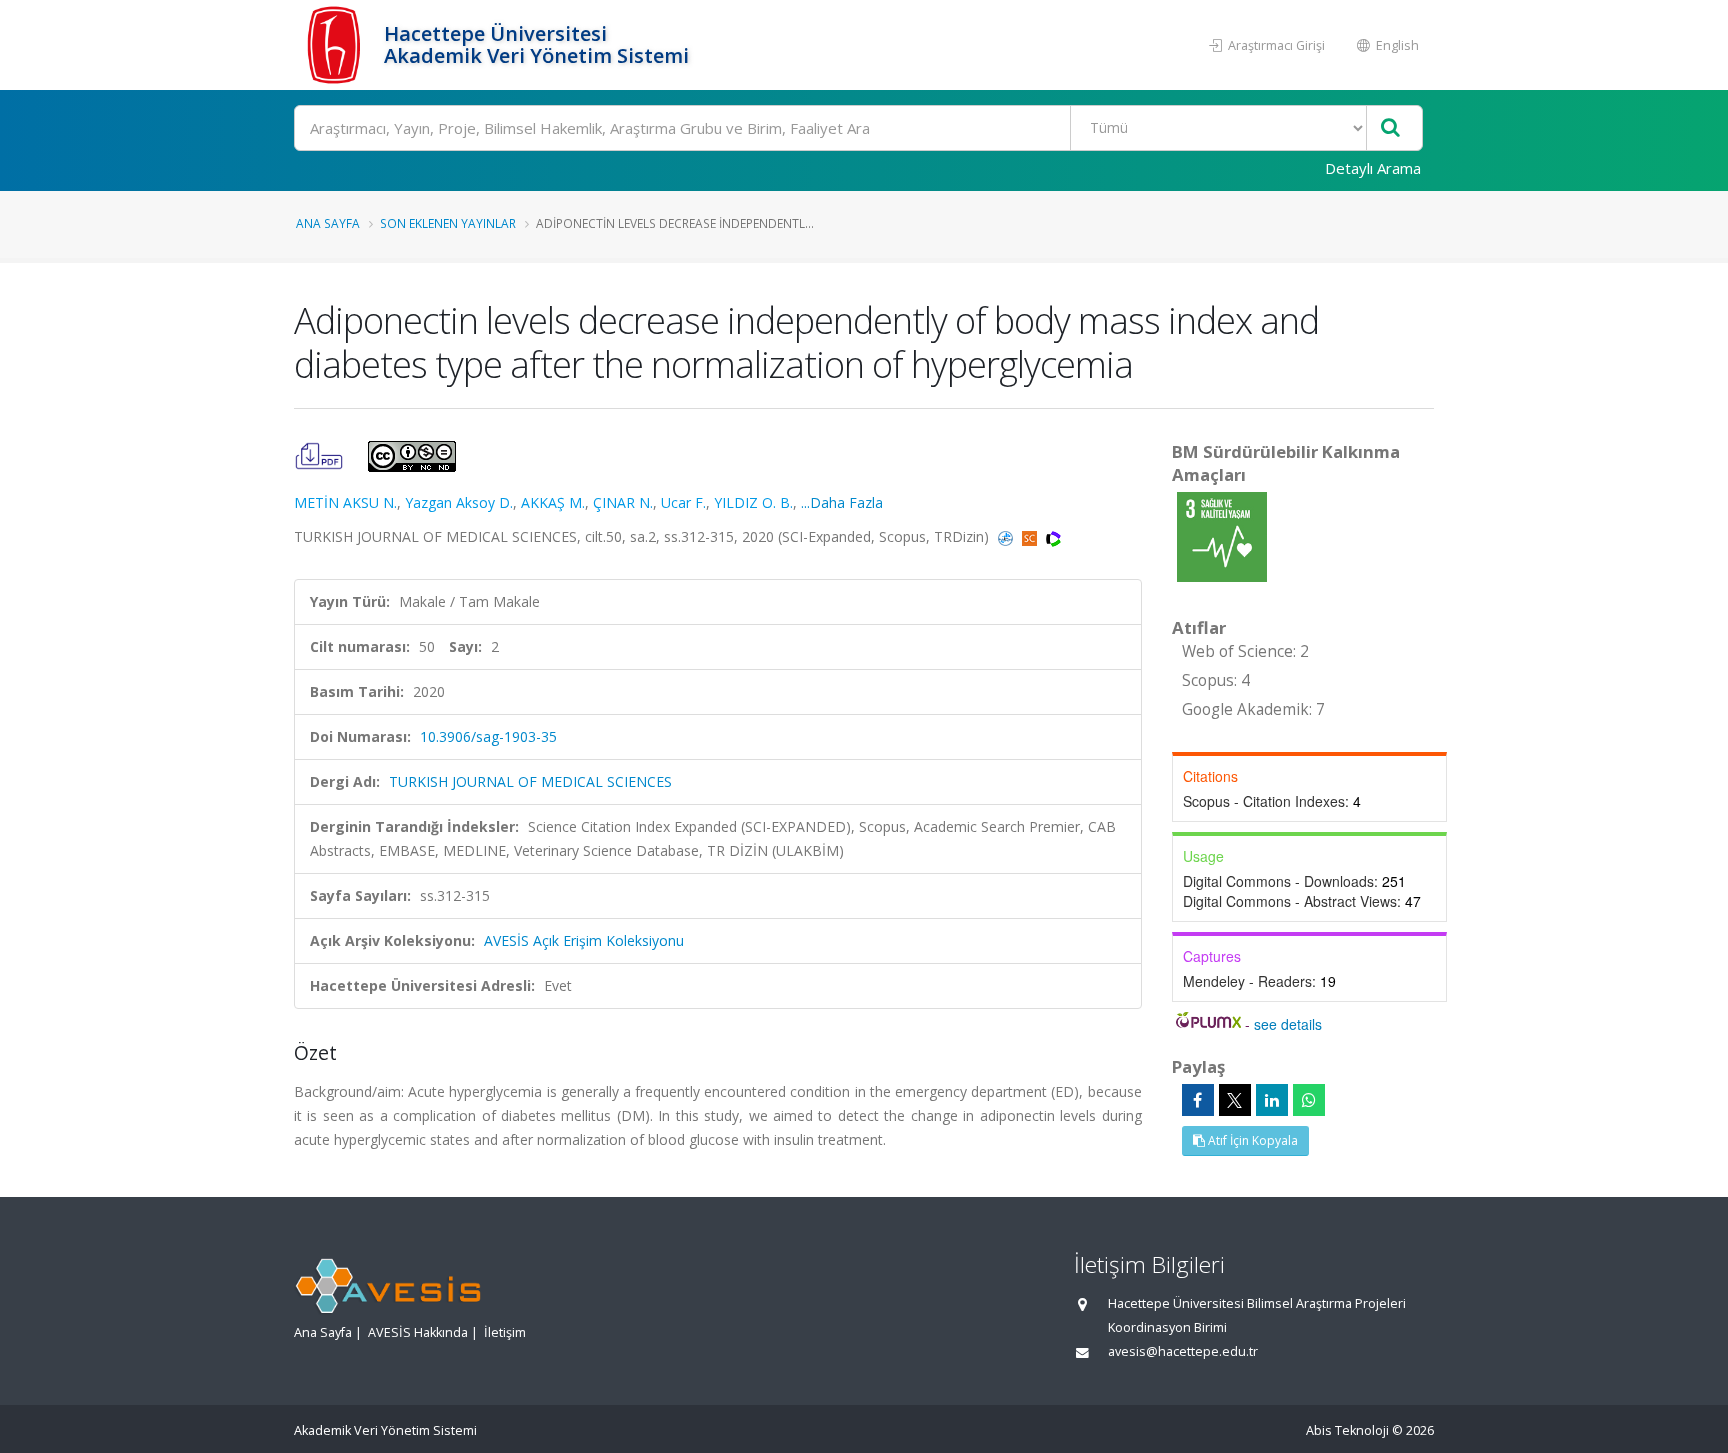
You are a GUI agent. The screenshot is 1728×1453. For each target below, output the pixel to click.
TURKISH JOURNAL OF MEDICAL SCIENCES (530, 781)
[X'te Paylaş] (1235, 1100)
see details (1288, 1024)
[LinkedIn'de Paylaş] (1272, 1100)
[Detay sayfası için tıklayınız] (1222, 535)
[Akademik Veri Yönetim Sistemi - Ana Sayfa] (336, 45)
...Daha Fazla (842, 502)
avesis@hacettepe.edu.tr (1183, 1351)
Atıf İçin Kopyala (1251, 1140)
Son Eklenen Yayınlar (448, 223)
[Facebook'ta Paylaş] (1198, 1100)
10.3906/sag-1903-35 (488, 736)
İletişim (505, 1332)
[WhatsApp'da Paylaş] (1309, 1100)
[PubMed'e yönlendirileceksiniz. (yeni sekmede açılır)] (1007, 536)
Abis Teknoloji (1347, 1430)
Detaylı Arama (1373, 168)
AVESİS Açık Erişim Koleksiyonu (584, 940)
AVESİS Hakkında (418, 1332)
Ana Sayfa (328, 223)
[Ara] (1390, 128)
